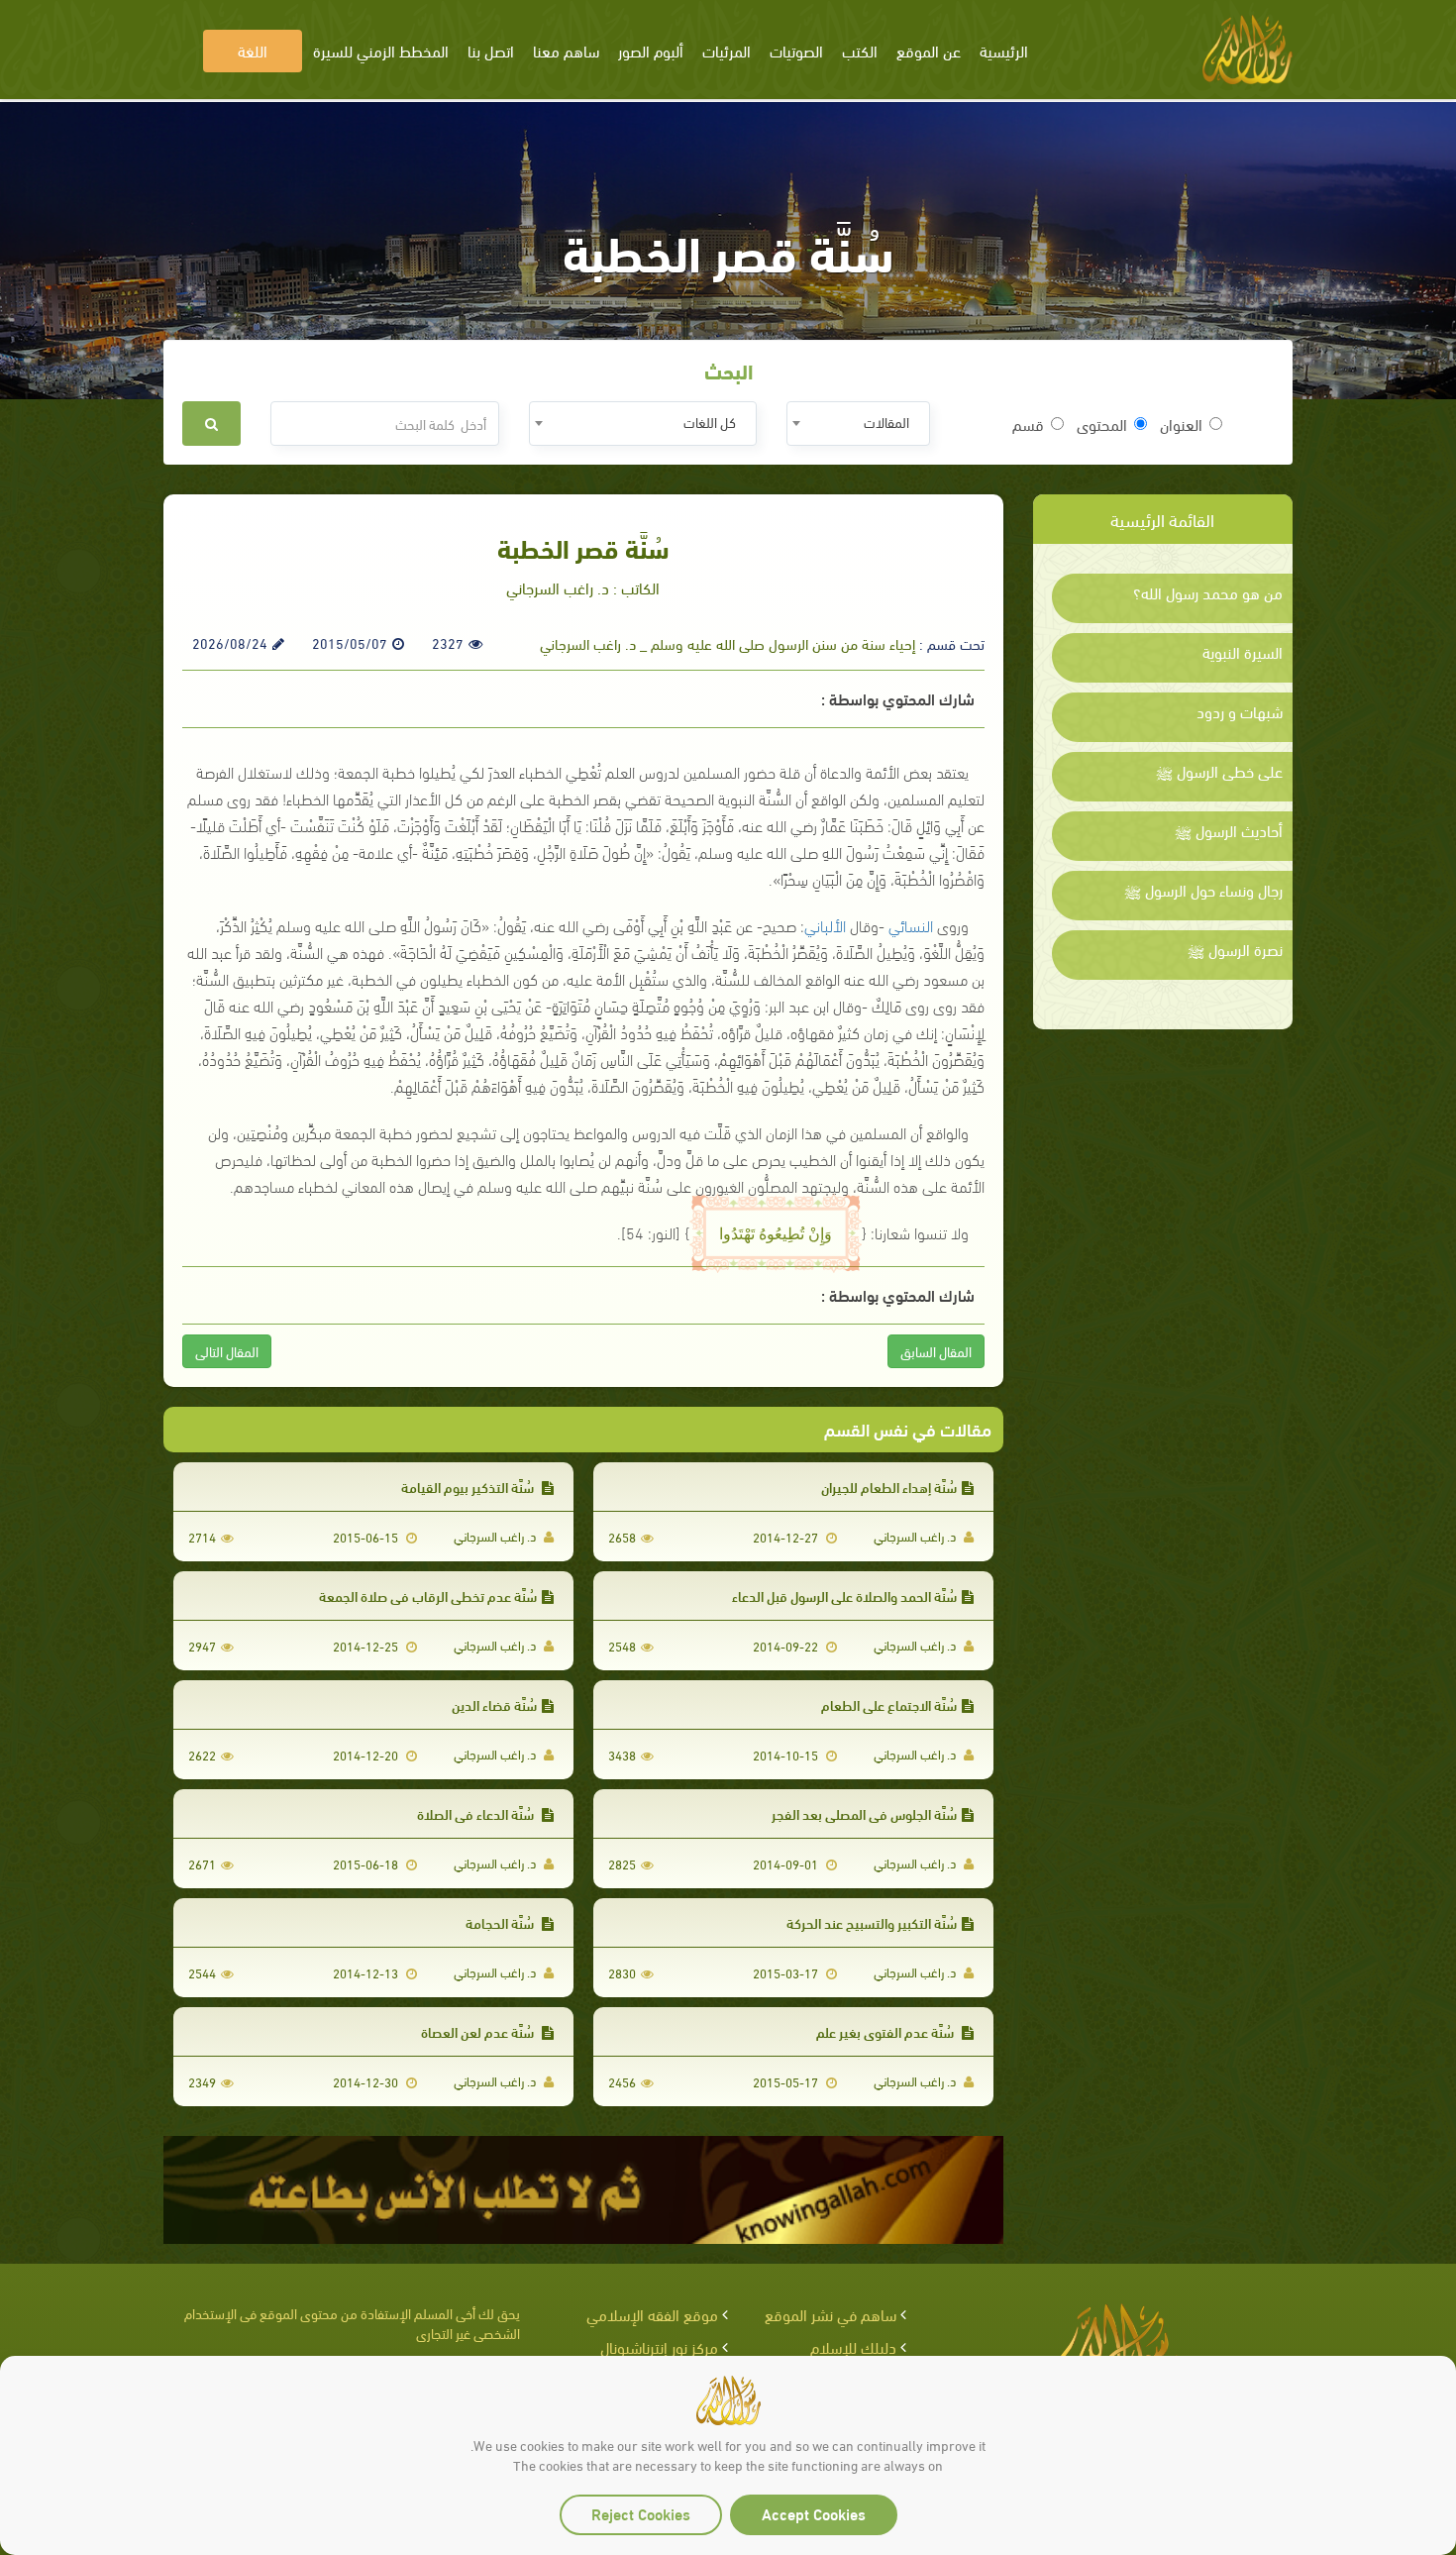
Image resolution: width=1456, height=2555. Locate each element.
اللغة (253, 50)
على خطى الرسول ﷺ (1219, 771)
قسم (1028, 424)
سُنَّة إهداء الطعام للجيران (889, 1487)
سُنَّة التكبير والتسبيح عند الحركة (872, 1922)
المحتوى (1102, 424)
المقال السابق (936, 1351)
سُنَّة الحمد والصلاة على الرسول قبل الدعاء (844, 1596)
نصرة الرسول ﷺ (1235, 949)
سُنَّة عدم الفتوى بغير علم (886, 2031)
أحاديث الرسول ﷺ (1229, 830)
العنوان (1181, 424)
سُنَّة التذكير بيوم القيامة (469, 1487)
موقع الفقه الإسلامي (652, 2314)
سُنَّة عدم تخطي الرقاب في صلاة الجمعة (428, 1596)
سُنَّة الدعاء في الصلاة (477, 1813)
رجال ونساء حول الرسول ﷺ (1203, 890)
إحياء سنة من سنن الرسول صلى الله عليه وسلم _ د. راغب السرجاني (728, 643)
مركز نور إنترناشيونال (659, 2346)
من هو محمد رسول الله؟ (1208, 592)
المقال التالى (227, 1351)
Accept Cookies (814, 2513)
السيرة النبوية (1243, 652)
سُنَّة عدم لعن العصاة (479, 2031)
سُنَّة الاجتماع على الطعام (889, 1704)
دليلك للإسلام (853, 2346)
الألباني (825, 925)
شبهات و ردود (1240, 711)
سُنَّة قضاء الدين (494, 1704)
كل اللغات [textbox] (710, 422)
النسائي (911, 925)
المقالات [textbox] (886, 422)
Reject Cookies (641, 2513)
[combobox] (858, 424)
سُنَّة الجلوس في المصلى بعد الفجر (864, 1813)
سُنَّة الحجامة (501, 1922)
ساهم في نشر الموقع (831, 2314)
